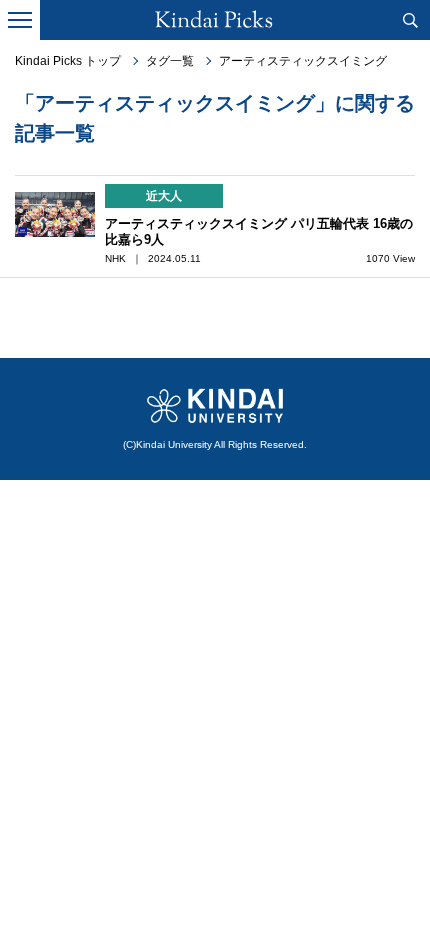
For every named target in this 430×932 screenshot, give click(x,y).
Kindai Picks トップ (68, 61)
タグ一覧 (170, 61)
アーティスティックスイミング (303, 61)
